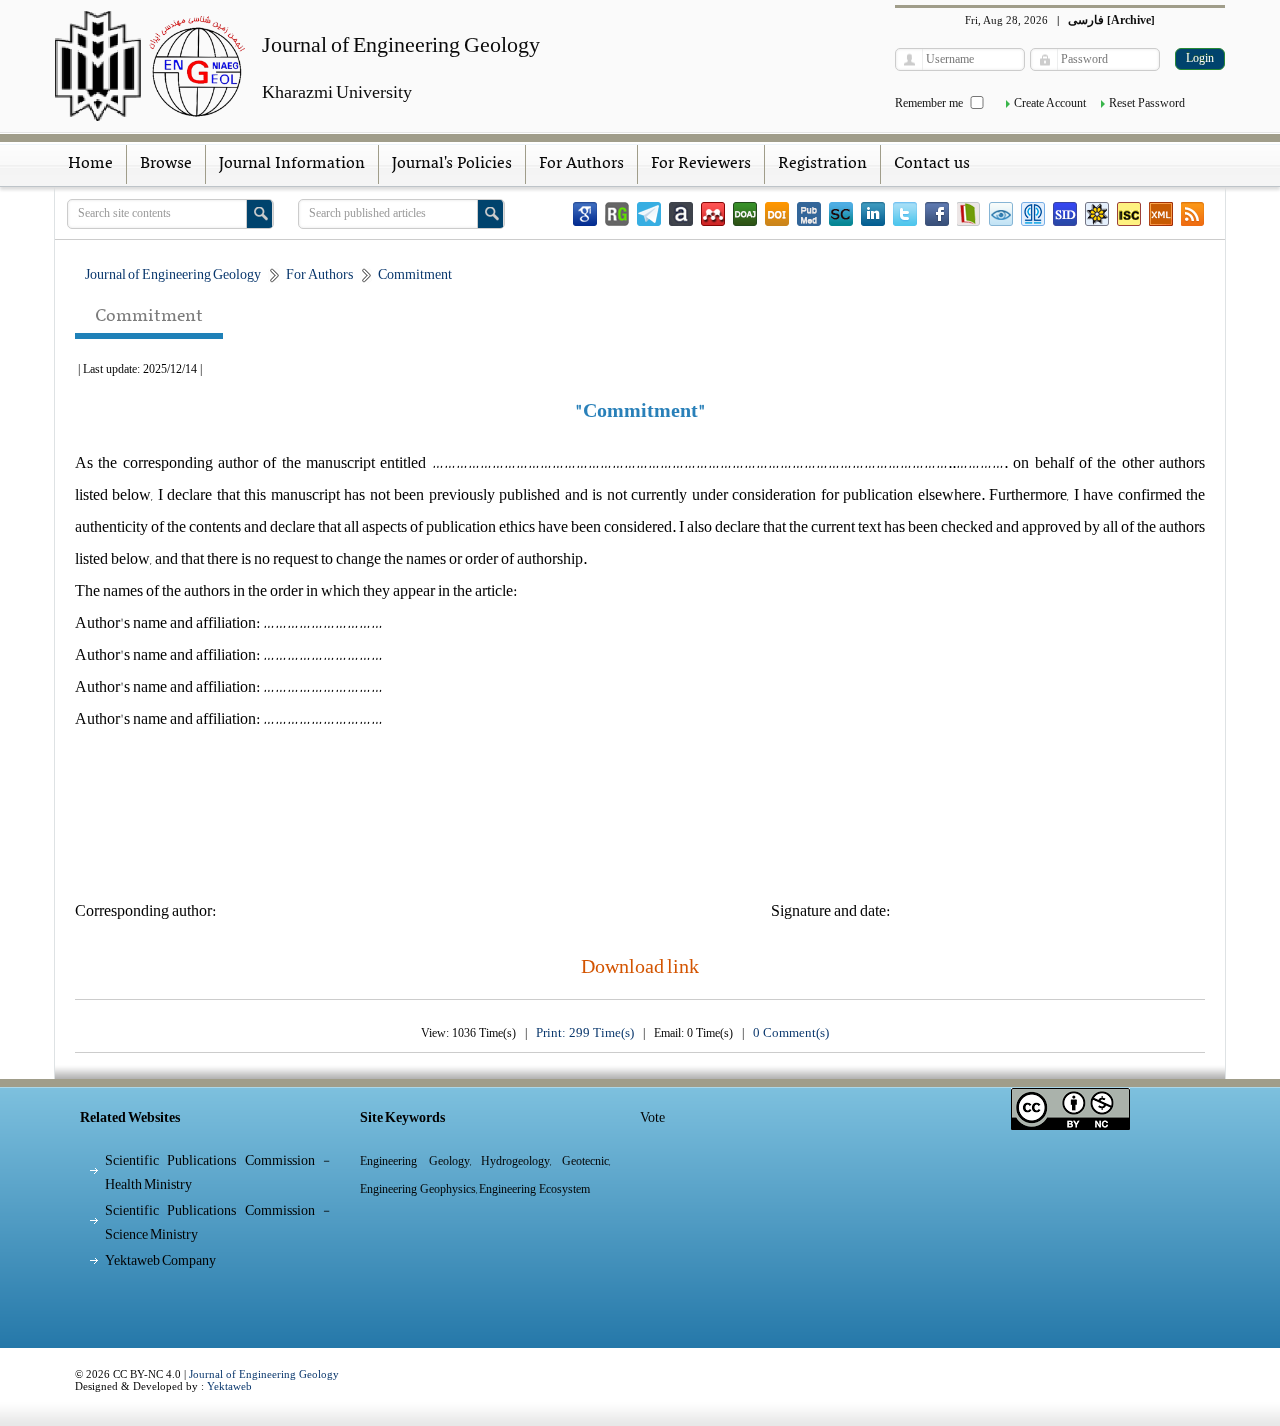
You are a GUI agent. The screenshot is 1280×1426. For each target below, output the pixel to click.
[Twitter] (905, 214)
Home (90, 164)
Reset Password (1147, 103)
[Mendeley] (713, 214)
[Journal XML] (1161, 214)
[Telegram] (649, 214)
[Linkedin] (873, 214)
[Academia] (681, 214)
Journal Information (292, 164)
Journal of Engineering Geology (264, 1374)
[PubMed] (809, 214)
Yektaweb (229, 1386)
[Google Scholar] (585, 214)
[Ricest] (1097, 214)
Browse (166, 164)
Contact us (932, 164)
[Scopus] (841, 214)
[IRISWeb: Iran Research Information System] (1001, 214)
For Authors (581, 164)
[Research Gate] (617, 214)
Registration (822, 164)
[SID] (1065, 214)
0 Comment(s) (791, 1032)
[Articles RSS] (1193, 214)
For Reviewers (701, 164)
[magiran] (969, 214)
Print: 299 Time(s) (585, 1032)
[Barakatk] (1033, 214)
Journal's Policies (452, 164)
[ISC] (1129, 214)
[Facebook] (937, 214)
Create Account (1050, 103)
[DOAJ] (745, 214)
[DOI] (777, 214)
